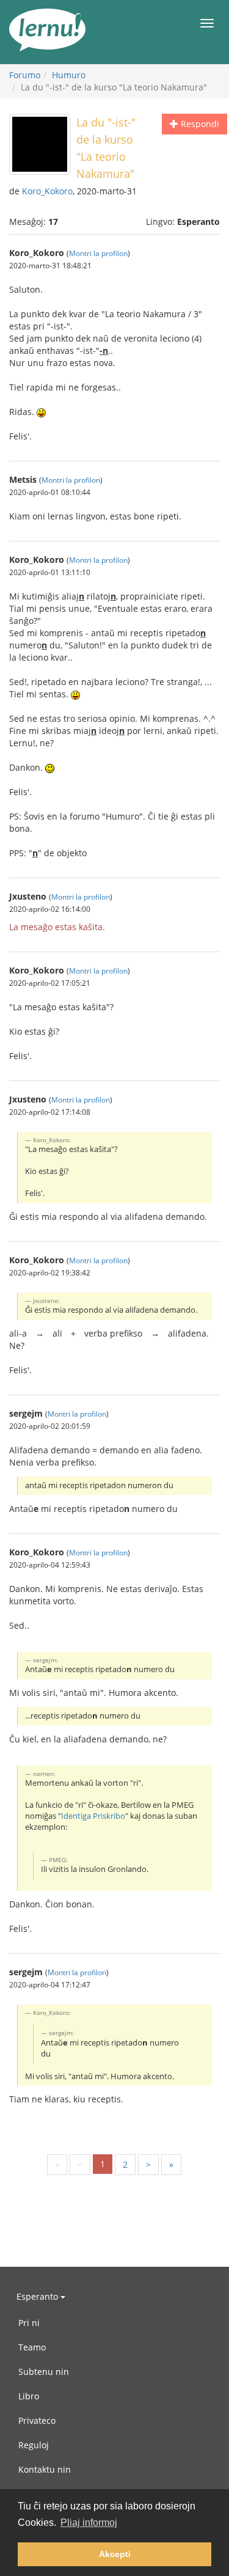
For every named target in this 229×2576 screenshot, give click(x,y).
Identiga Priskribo (93, 1816)
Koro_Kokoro (47, 191)
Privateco (37, 2420)
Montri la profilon (98, 253)
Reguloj (34, 2445)
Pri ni (29, 2323)
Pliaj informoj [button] (89, 2523)
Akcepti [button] (115, 2554)
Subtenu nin (44, 2372)
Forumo (25, 75)
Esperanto (38, 2296)
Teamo (32, 2347)
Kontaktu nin (45, 2469)
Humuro (69, 75)
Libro (29, 2396)
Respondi (199, 124)
